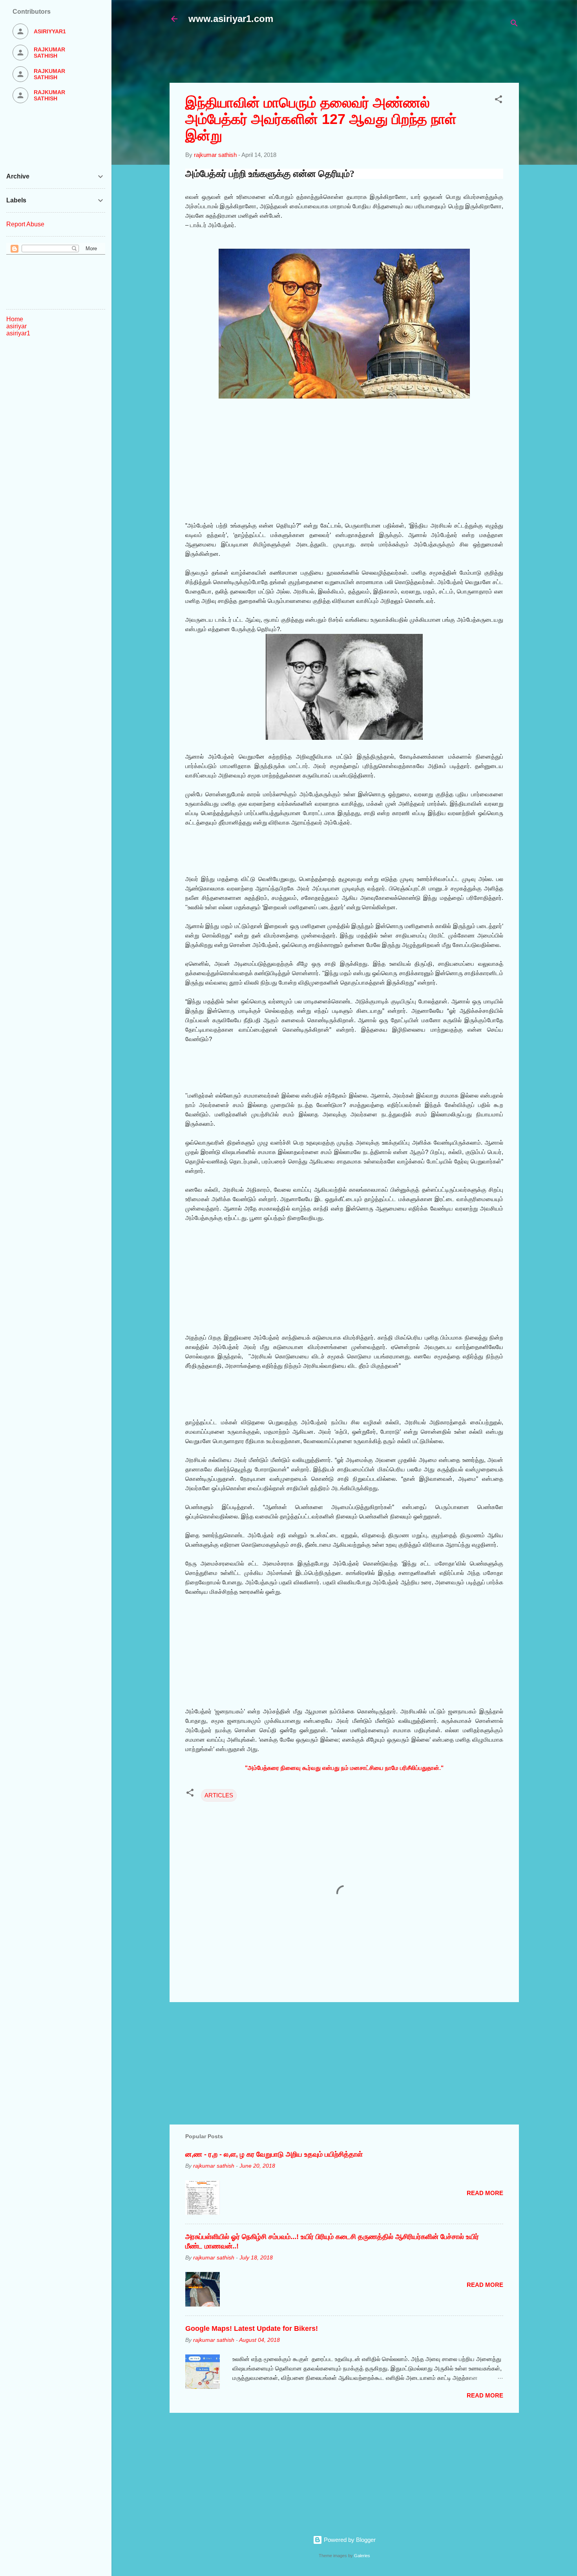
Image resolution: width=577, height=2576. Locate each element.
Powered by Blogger (349, 2540)
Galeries (362, 2556)
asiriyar (16, 326)
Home (15, 319)
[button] (498, 101)
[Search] (514, 25)
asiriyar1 (18, 333)
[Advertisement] (360, 58)
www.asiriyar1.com (231, 19)
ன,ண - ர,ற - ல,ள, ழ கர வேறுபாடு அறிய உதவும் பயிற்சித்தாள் (274, 2154)
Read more (485, 2193)
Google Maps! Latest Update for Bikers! (252, 2328)
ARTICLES (219, 1795)
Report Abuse (25, 224)
